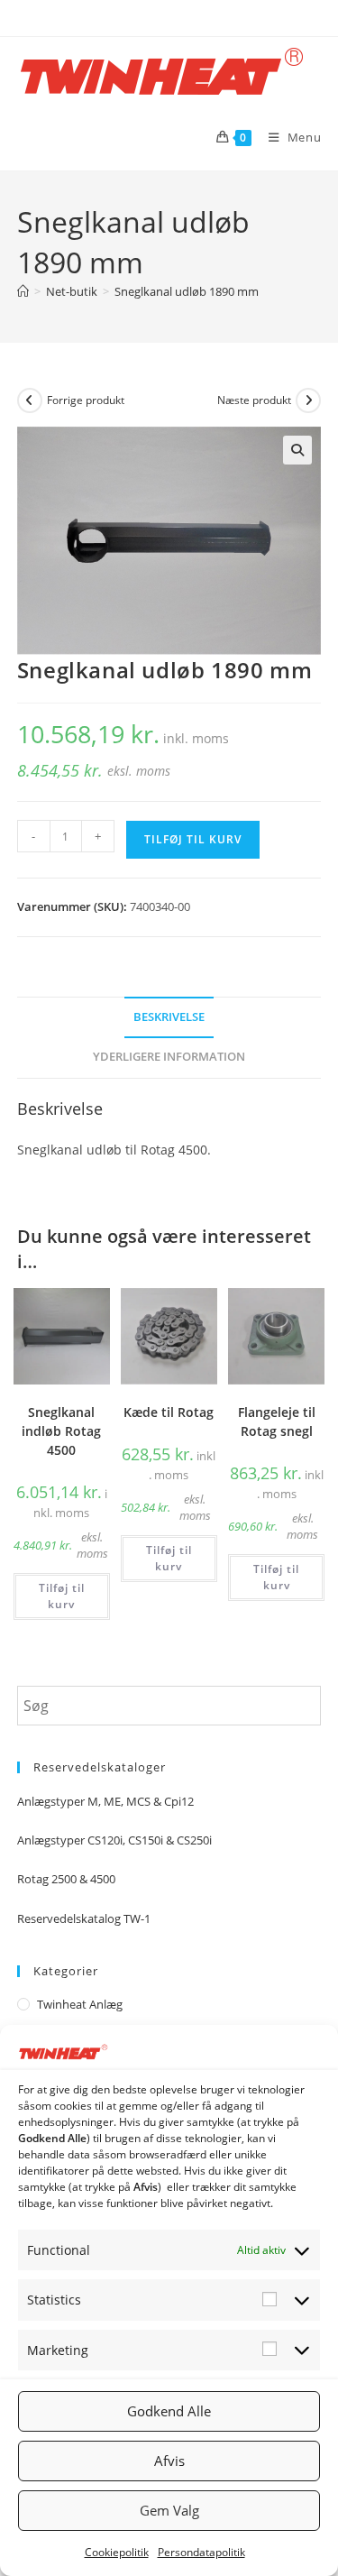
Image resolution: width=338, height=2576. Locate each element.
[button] (297, 450)
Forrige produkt (86, 400)
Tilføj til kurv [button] (62, 1596)
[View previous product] (30, 400)
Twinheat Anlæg (80, 2004)
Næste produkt (254, 400)
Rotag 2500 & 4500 (66, 1879)
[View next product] (308, 400)
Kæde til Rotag (169, 1412)
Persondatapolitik (201, 2552)
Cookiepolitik (117, 2552)
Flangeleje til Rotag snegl (277, 1421)
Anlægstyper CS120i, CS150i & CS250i (114, 1840)
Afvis (169, 2461)
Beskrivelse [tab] (169, 1017)
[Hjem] (23, 291)
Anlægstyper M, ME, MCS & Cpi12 (105, 1801)
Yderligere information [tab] (169, 1057)
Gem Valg (169, 2510)
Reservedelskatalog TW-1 (84, 1918)
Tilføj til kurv (193, 839)
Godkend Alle (169, 2411)
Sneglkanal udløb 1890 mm (187, 291)
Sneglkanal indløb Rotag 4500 (61, 1431)
